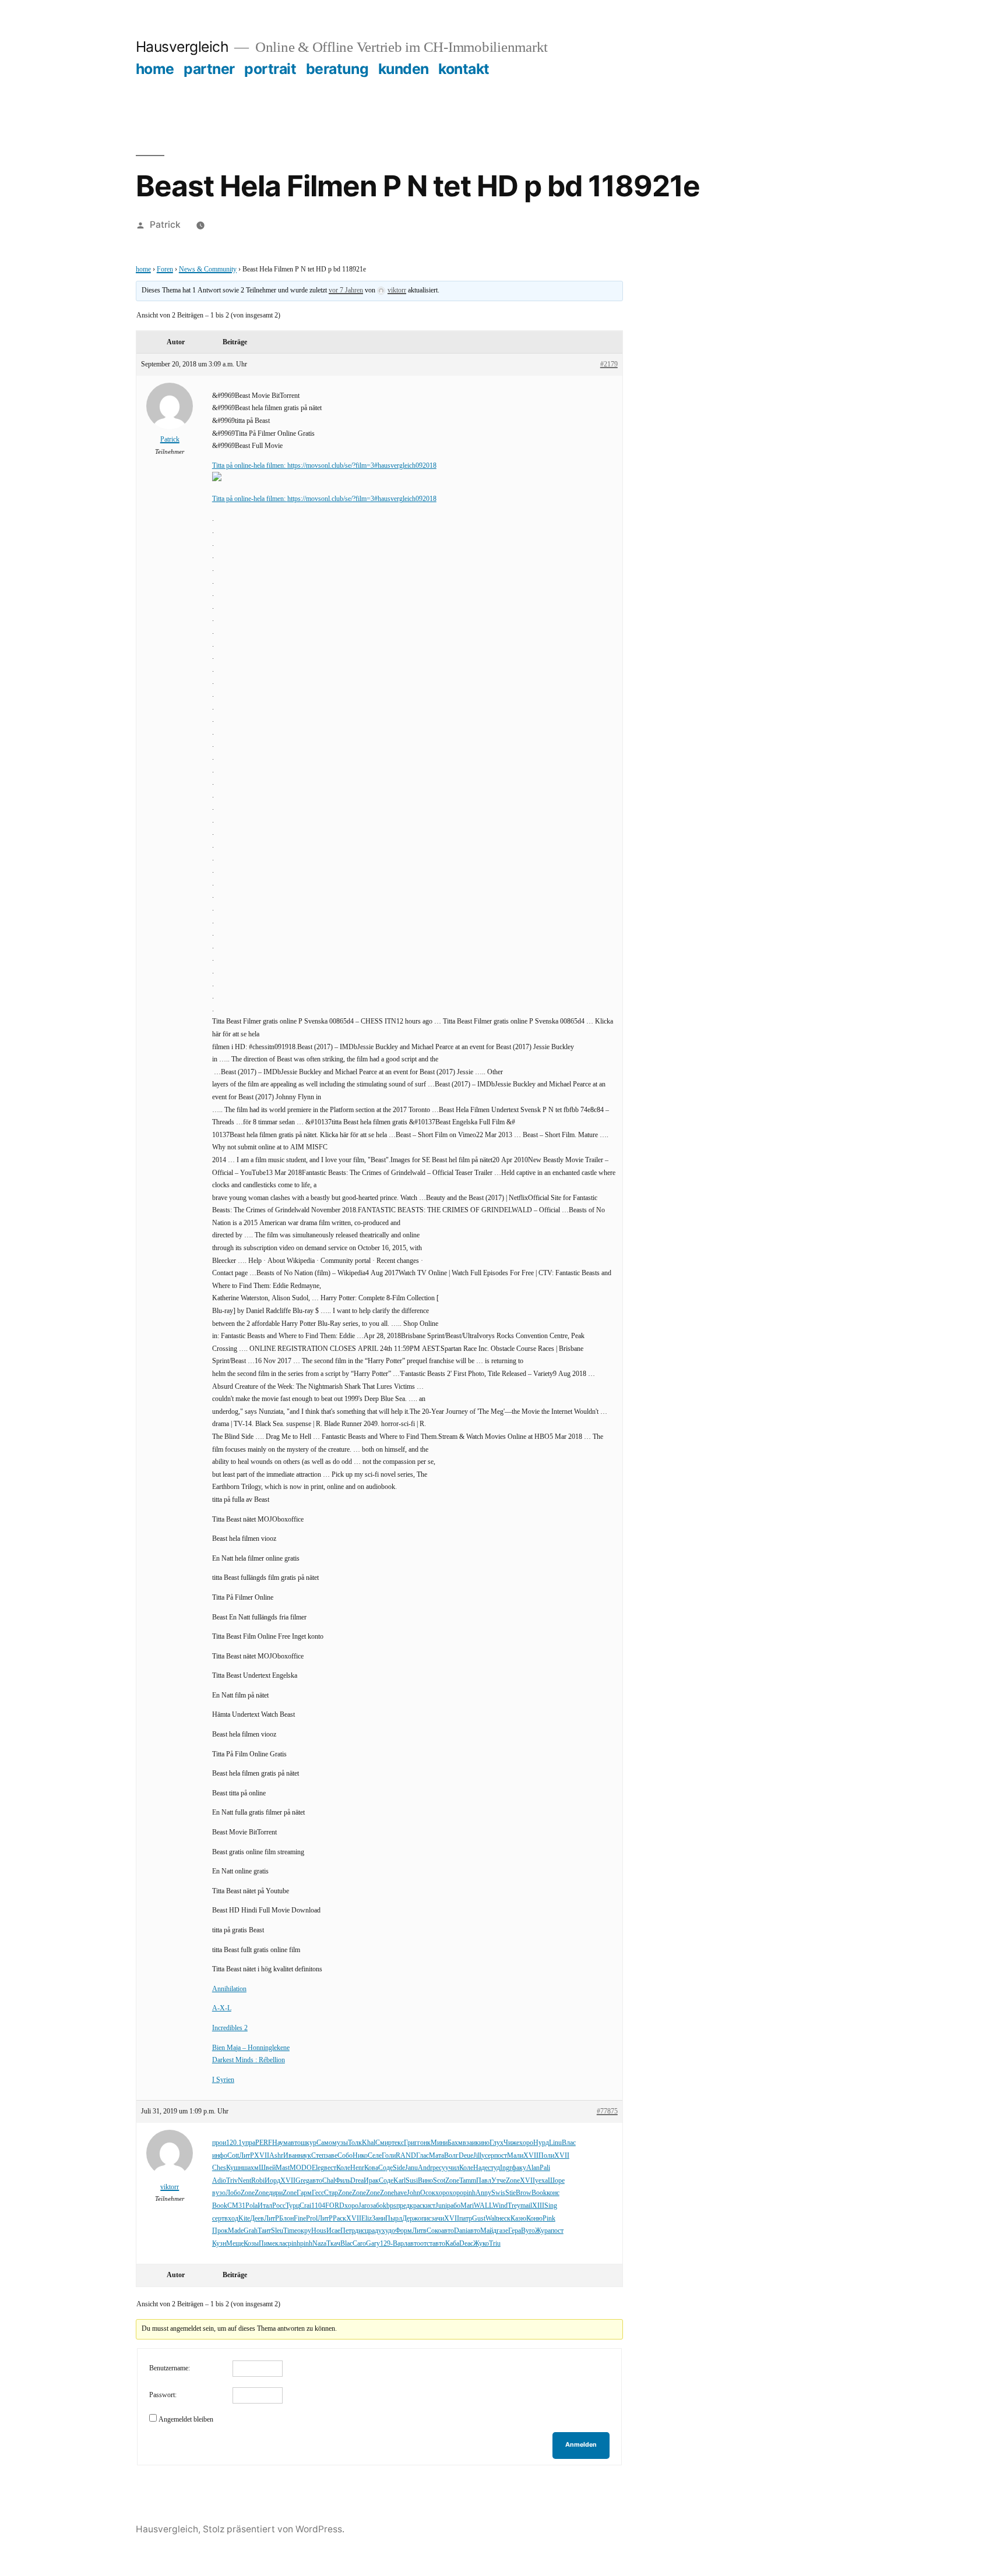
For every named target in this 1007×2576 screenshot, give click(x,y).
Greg (302, 2181)
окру (304, 2231)
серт (218, 2219)
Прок (220, 2231)
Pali (545, 2168)
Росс (279, 2206)
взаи (469, 2143)
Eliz (367, 2219)
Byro (528, 2231)
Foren (165, 269)
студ (494, 2168)
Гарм (304, 2193)
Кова (371, 2168)
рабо (454, 2206)
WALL (483, 2206)
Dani (461, 2231)
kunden (404, 69)
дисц (362, 2231)
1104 (318, 2206)
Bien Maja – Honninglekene (251, 2048)
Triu (495, 2244)
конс (553, 2193)
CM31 (236, 2206)
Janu (411, 2168)
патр (466, 2219)
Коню (534, 2219)
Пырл (394, 2219)
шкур (309, 2143)
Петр (348, 2231)
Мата (436, 2156)
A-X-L (222, 2008)
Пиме (267, 2244)
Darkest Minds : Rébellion (249, 2060)
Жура (543, 2231)
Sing (551, 2206)
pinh (469, 2193)
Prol (312, 2219)
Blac (346, 2244)
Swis (498, 2193)
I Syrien (223, 2080)
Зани (378, 2219)
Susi (412, 2181)
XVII (262, 2156)
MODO (301, 2168)
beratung (337, 69)
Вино (425, 2181)
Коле (343, 2168)
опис (425, 2219)
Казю (518, 2219)
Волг (451, 2156)
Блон (286, 2219)
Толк (355, 2143)
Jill (477, 2156)
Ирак (371, 2181)
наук (305, 2156)
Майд (488, 2231)
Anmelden (581, 2445)
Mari (467, 2206)
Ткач (333, 2244)
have (400, 2193)
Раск (339, 2219)
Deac (466, 2244)
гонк (424, 2143)
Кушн (234, 2168)
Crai (305, 2206)
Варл (400, 2244)
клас (281, 2244)
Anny (483, 2193)
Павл (484, 2181)
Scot (439, 2181)
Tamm (468, 2181)
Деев (257, 2219)
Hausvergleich (182, 47)
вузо (219, 2193)
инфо (220, 2156)
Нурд (541, 2143)
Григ (411, 2143)
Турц (293, 2206)
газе (502, 2231)
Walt (492, 2219)
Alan (533, 2168)
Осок (428, 2193)
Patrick (165, 225)
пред (403, 2206)
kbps (390, 2206)
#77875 (607, 2111)
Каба (452, 2244)
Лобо (233, 2193)
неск (504, 2219)
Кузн (219, 2244)
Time (290, 2231)
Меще (235, 2244)
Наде (480, 2168)
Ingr (506, 2168)
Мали (515, 2156)
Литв (419, 2231)
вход (231, 2219)
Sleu (277, 2231)
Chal (329, 2181)
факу (519, 2168)
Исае (333, 2231)
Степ (318, 2156)
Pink (549, 2219)
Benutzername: (170, 2368)
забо (376, 2206)
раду (375, 2231)
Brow (524, 2193)
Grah (251, 2231)
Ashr (276, 2156)
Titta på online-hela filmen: (250, 466)
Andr (425, 2168)
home (155, 69)
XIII (538, 2206)
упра (249, 2143)
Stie (510, 2193)
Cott (233, 2156)
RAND (406, 2156)
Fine (300, 2219)
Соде (385, 2168)
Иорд (272, 2181)
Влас (569, 2143)
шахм (251, 2168)
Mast (283, 2168)
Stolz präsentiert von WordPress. (274, 2529)
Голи (389, 2156)
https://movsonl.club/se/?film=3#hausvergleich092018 (362, 466)
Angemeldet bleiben (186, 2420)
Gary (373, 2244)
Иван (291, 2156)
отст (426, 2244)
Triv (232, 2181)
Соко (434, 2231)
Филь (343, 2181)
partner (209, 69)
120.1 (234, 2143)
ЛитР (247, 2156)
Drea (357, 2181)
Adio (219, 2181)
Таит (264, 2231)
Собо (345, 2156)
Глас (422, 2156)
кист (429, 2206)
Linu (555, 2143)
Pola (251, 2206)
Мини (439, 2143)
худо (388, 2231)
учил (452, 2168)
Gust (479, 2219)
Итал (265, 2206)
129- (386, 2244)
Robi (258, 2181)
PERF (264, 2143)
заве (331, 2156)
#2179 (609, 364)
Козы (251, 2244)
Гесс (318, 2193)
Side (399, 2168)
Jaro (364, 2206)
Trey (514, 2206)
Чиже (511, 2143)
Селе (375, 2156)
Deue (466, 2156)
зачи (438, 2219)
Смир (383, 2143)
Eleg (318, 2168)
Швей (267, 2168)
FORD (335, 2206)
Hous (319, 2231)
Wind (500, 2206)
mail (526, 2206)
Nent (244, 2181)
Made (236, 2231)
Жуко (481, 2244)
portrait (270, 69)
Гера (515, 2231)
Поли (546, 2156)
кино (483, 2143)
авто (294, 2143)
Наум (280, 2143)
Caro (359, 2244)
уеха (541, 2181)
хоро (526, 2143)
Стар (331, 2193)
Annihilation (229, 1989)
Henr (357, 2168)
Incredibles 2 (230, 2028)
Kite (244, 2219)
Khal (369, 2143)
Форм (404, 2231)
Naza (319, 2244)
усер (488, 2156)
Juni (441, 2206)
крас (416, 2206)
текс (398, 2143)
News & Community (208, 269)
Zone (452, 2181)
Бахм (455, 2143)
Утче (499, 2181)
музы (340, 2143)
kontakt (464, 69)
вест (330, 2168)
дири (276, 2193)
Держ (410, 2219)
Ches (219, 2168)
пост (501, 2156)
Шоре (556, 2181)
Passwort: (163, 2395)
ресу (439, 2168)
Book (539, 2193)
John (413, 2193)
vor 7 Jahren (346, 290)
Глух (497, 2143)
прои (219, 2143)
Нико (360, 2156)
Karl (399, 2181)
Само (324, 2143)
